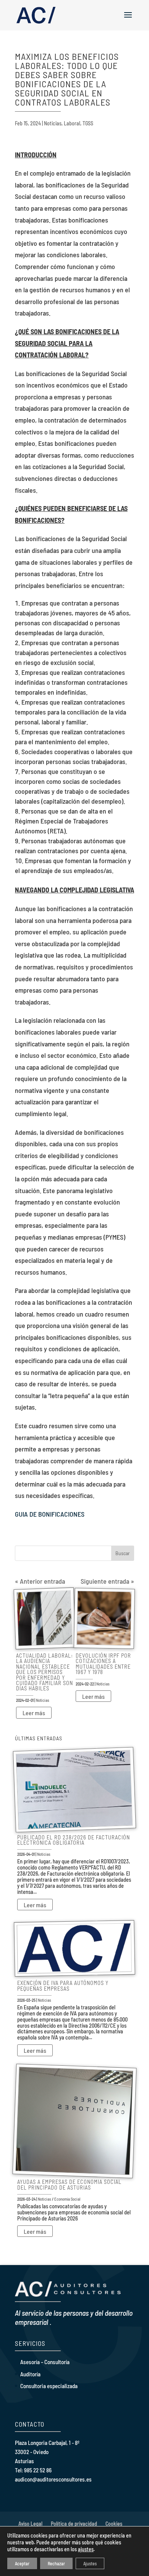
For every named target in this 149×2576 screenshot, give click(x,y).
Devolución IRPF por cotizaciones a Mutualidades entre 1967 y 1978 (103, 1664)
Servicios (30, 2343)
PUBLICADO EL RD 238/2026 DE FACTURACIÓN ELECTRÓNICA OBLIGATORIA (74, 1840)
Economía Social (67, 2199)
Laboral (72, 123)
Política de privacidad (74, 2524)
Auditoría (30, 2374)
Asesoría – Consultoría (45, 2362)
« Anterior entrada (40, 1581)
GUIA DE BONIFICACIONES (50, 1514)
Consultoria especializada (49, 2386)
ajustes (86, 2549)
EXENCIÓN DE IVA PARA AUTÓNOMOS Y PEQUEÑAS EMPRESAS (63, 1986)
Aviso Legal (30, 2524)
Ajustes (90, 2563)
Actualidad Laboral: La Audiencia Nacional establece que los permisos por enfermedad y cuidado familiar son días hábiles (45, 1672)
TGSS (88, 123)
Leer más (34, 1713)
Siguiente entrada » (107, 1581)
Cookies (114, 2524)
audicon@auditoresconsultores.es (53, 2479)
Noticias (53, 123)
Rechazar (56, 2563)
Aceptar (22, 2563)
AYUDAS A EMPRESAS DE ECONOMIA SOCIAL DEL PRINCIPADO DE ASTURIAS (69, 2184)
